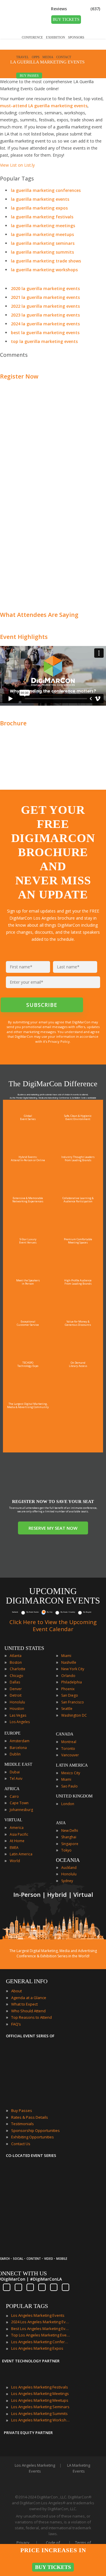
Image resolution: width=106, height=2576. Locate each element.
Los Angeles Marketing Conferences (41, 2342)
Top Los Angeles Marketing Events (41, 2335)
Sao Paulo (69, 1786)
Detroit (16, 1695)
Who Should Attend (28, 2011)
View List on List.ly (17, 165)
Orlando (68, 1676)
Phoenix (68, 1689)
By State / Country (68, 1612)
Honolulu (17, 1702)
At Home (17, 1841)
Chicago (16, 1676)
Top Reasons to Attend (32, 2017)
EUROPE (13, 1733)
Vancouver (70, 1755)
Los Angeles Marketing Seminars (40, 2407)
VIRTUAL (13, 1820)
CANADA (65, 1734)
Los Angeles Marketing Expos (37, 2348)
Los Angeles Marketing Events (38, 2315)
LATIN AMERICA (72, 1765)
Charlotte (18, 1669)
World (15, 1861)
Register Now (19, 376)
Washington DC (74, 1715)
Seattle (67, 1709)
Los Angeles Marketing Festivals (40, 2387)
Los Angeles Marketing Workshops (41, 2420)
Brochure (13, 723)
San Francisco (73, 1702)
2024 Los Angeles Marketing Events (41, 2322)
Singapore (70, 1844)
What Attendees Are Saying (39, 615)
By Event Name (33, 1612)
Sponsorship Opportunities (35, 2130)
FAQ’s (16, 2024)
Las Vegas (18, 1715)
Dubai (15, 1772)
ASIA (61, 1823)
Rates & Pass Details (30, 2117)
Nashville (69, 1662)
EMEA (14, 1848)
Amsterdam (20, 1741)
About (16, 1991)
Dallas (15, 1682)
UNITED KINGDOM (74, 1796)
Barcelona (18, 1748)
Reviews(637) (76, 9)
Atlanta (16, 1656)
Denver (16, 1689)
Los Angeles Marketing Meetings (40, 2393)
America (17, 1828)
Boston (16, 1662)
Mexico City (71, 1773)
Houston (17, 1709)
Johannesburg (21, 1810)
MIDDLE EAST (18, 1764)
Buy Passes (22, 2110)
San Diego (70, 1695)
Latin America (21, 1854)
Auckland (69, 1868)
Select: (15, 1612)
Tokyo (66, 1850)
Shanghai (69, 1837)
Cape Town (19, 1803)
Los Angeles (20, 1722)
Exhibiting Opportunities (33, 2137)
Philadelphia (72, 1682)
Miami (66, 1656)
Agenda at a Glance (29, 1998)
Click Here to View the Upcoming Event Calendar (53, 1626)
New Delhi (70, 1831)
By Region (87, 1612)
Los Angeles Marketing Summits (39, 2413)
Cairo (14, 1796)
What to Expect (24, 2004)
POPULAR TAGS (27, 2306)
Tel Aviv (16, 1779)
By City (50, 1612)
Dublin (15, 1754)
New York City (73, 1669)
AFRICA (12, 1789)
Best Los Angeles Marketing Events (41, 2329)
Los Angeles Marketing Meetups (40, 2400)
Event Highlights (24, 637)
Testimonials (23, 2124)
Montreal (69, 1742)
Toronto (68, 1749)
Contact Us (21, 2144)
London (68, 1804)
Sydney (67, 1881)
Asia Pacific (19, 1834)
